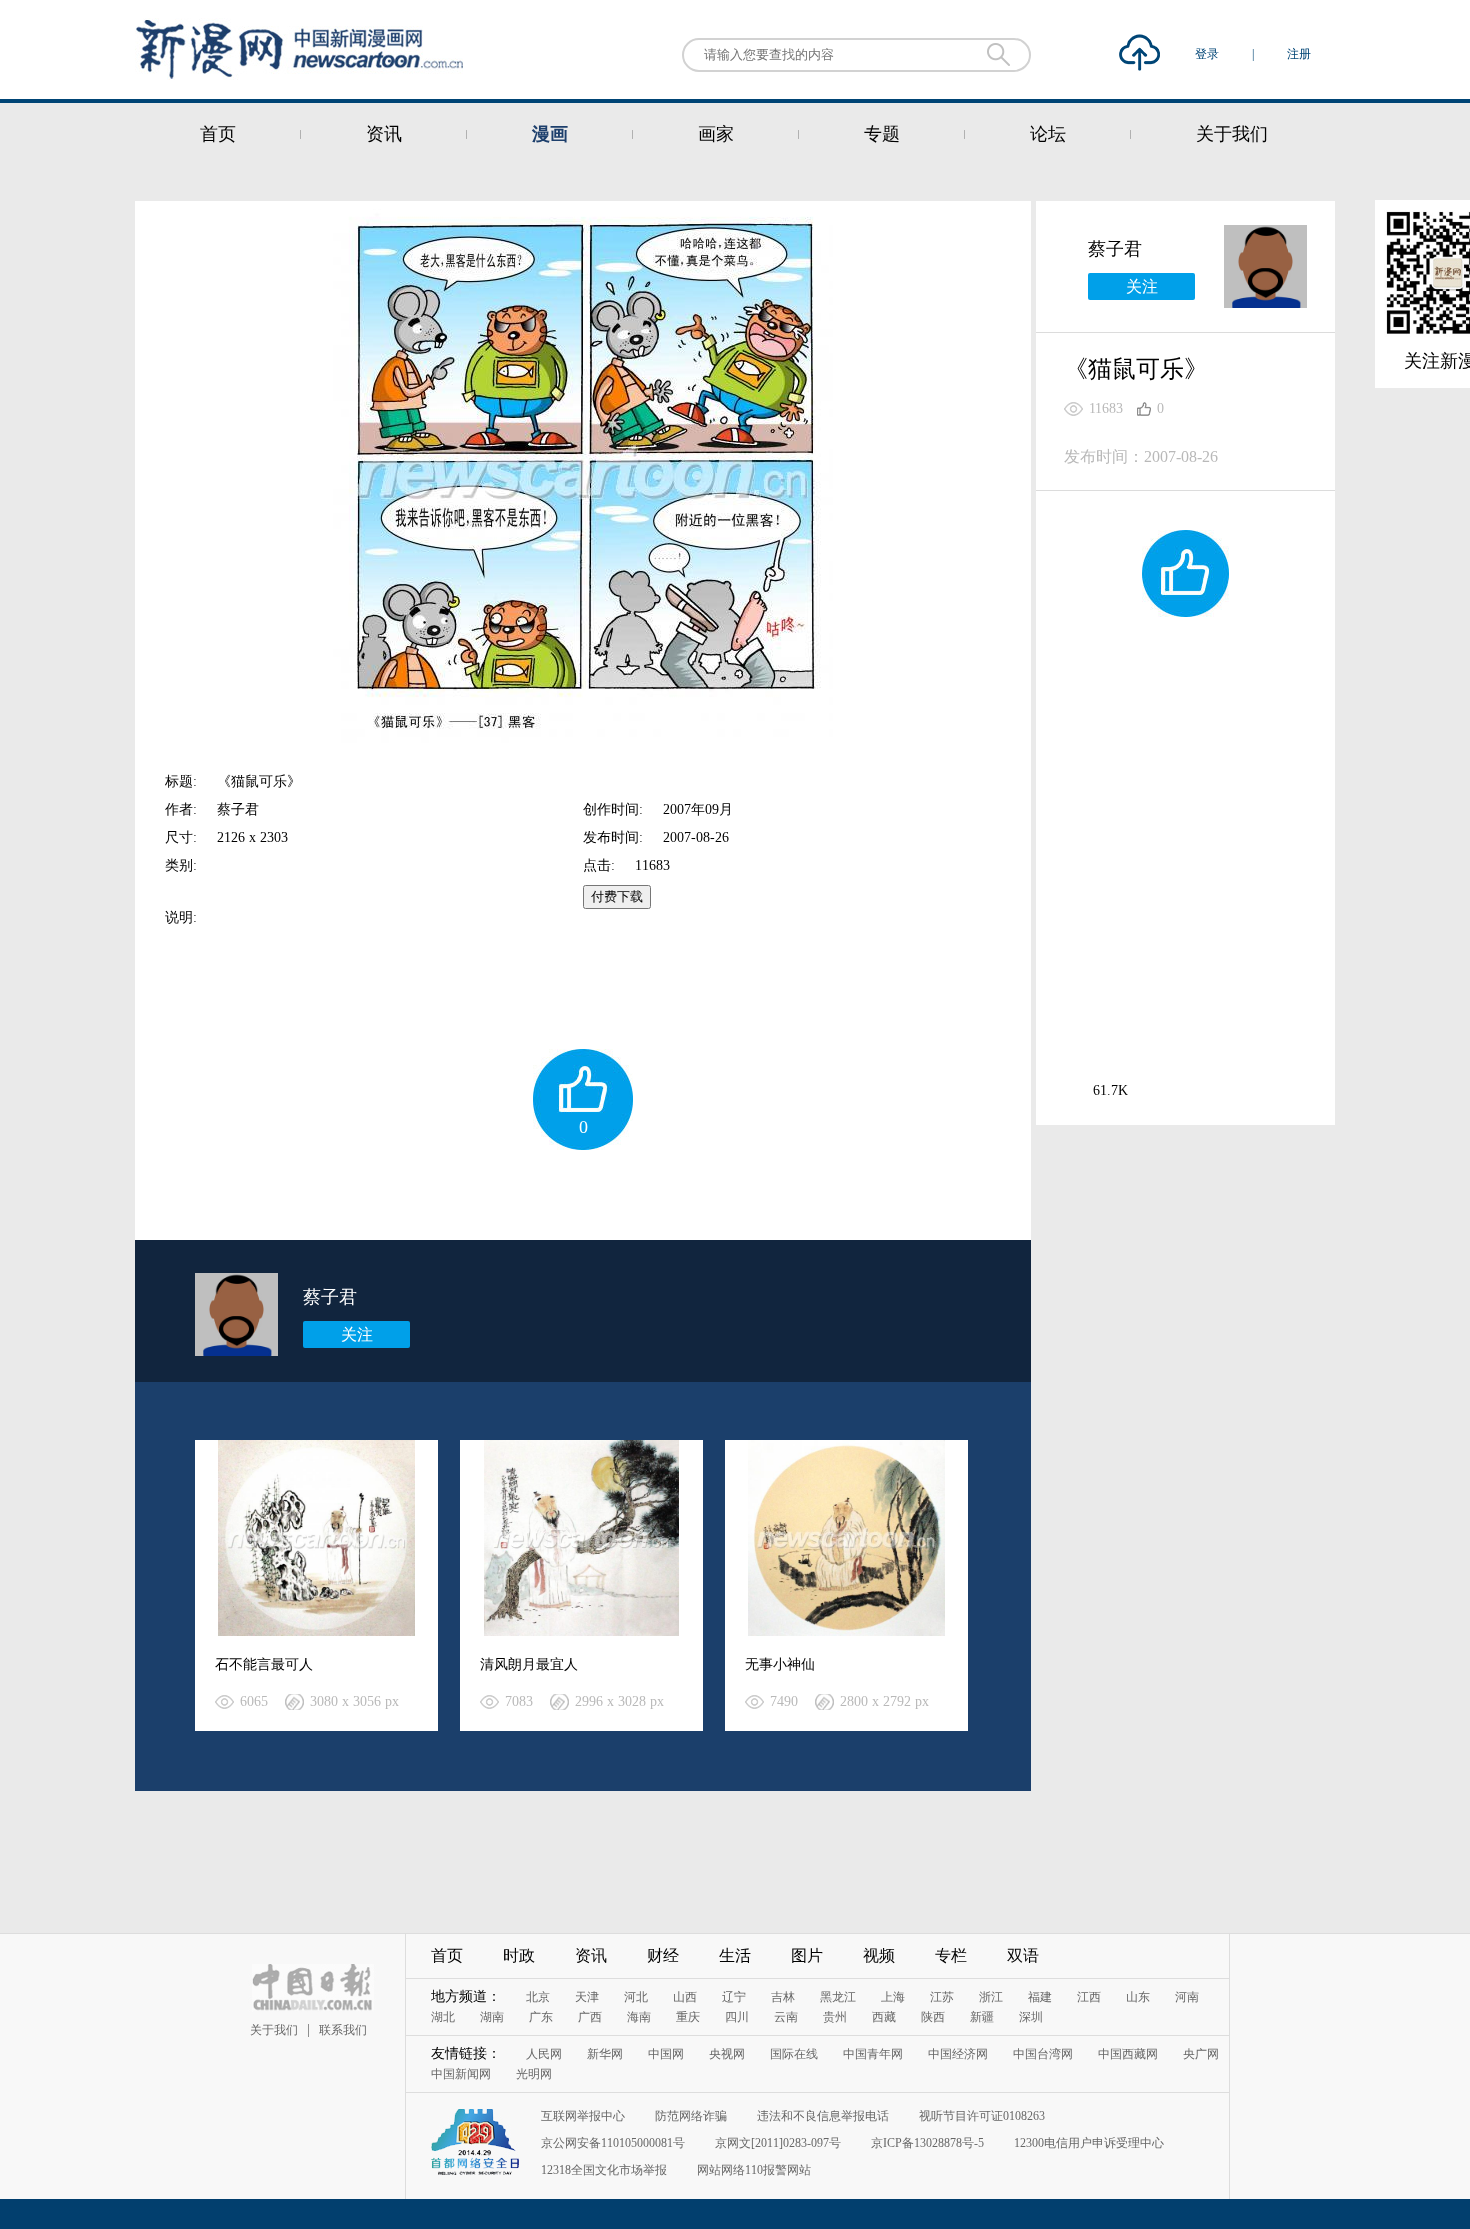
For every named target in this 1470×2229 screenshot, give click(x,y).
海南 (639, 2017)
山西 (685, 1997)
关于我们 (1232, 134)
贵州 (835, 2017)
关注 (357, 1334)
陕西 (933, 2017)
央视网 (727, 2054)
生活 (735, 1955)
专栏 (951, 1955)
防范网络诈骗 (691, 2116)
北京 (538, 1997)
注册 (1299, 54)
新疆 (982, 2017)
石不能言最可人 (264, 1664)
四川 (737, 2017)
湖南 (492, 2017)
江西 (1089, 1997)
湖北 (443, 2017)
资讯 (384, 134)
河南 (1187, 1997)
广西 (590, 2017)
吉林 (783, 1997)
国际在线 (794, 2054)
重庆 (688, 2017)
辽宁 (734, 1997)
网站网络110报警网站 (754, 2170)
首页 (218, 134)
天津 (587, 1997)
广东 (541, 2017)
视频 (879, 1955)
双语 (1023, 1955)
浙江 (991, 1997)
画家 (716, 134)
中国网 (666, 2054)
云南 (786, 2017)
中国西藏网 (1128, 2054)
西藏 (884, 2017)
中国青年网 (873, 2054)
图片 (807, 1955)
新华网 (605, 2054)
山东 (1138, 1997)
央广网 (1201, 2054)
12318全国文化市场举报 (604, 2170)
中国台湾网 (1043, 2054)
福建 (1040, 1997)
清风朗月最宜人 (529, 1664)
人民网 (544, 2054)
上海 (893, 1997)
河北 (636, 1997)
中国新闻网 (461, 2074)
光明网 (534, 2074)
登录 (1208, 54)
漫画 (550, 134)
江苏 (942, 1997)
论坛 (1048, 134)
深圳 (1031, 2017)
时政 (519, 1955)
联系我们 (343, 2030)
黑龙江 (838, 1997)
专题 (882, 134)
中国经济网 (958, 2054)
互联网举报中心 (583, 2116)
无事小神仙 (780, 1664)
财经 (663, 1955)
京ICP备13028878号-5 (927, 2143)
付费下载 (617, 896)
